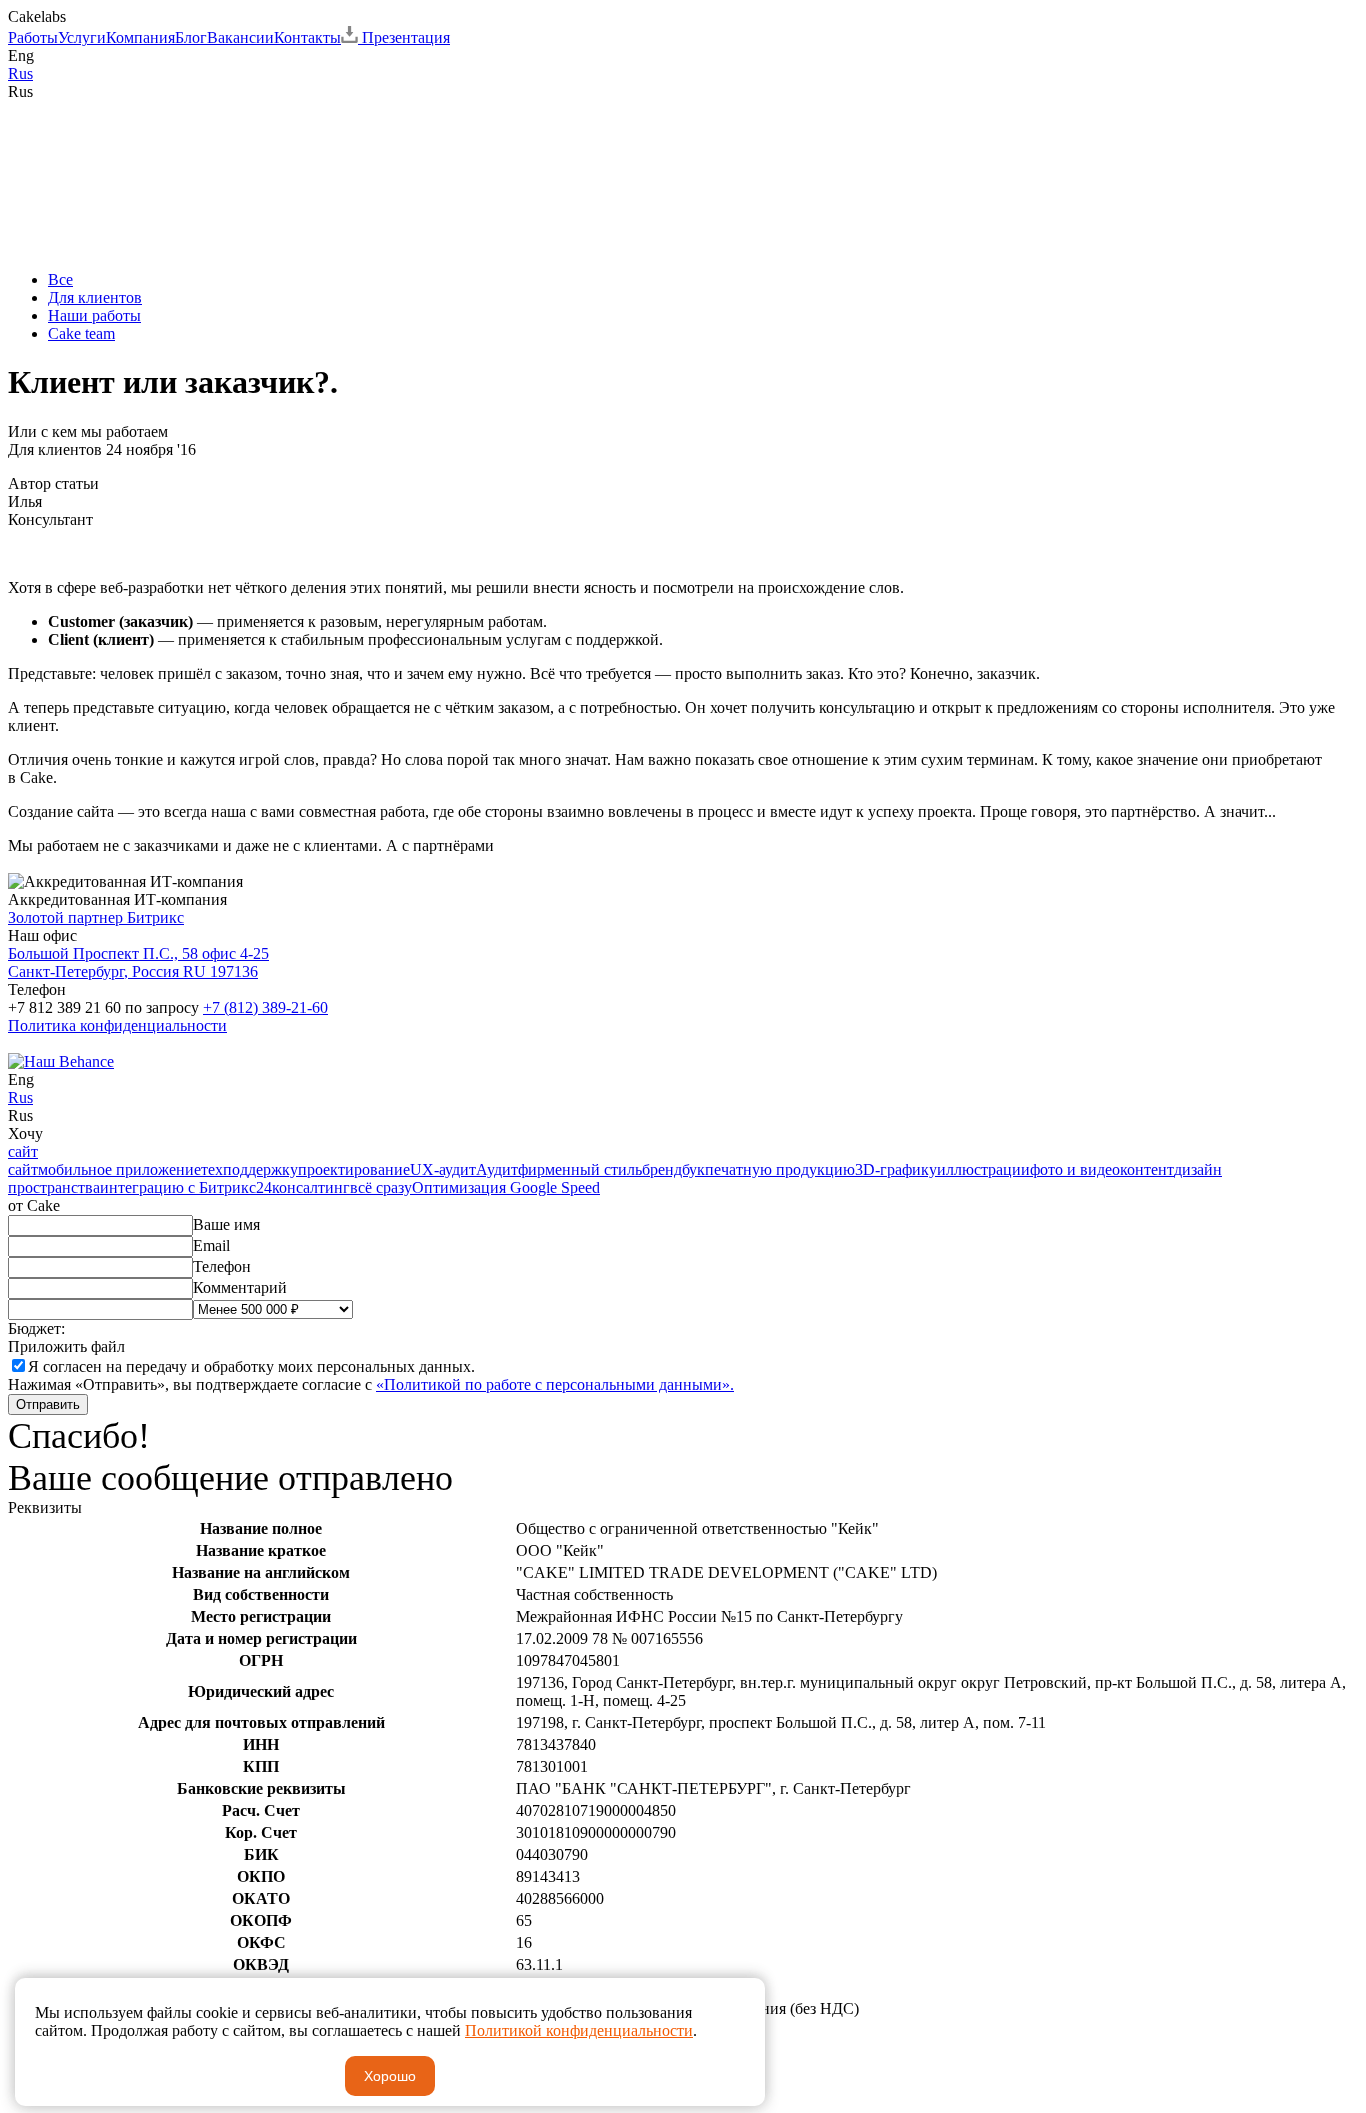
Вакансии (240, 37)
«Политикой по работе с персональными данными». (555, 1384)
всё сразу (381, 1187)
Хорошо (390, 2076)
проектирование (354, 1169)
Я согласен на (251, 1366)
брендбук (673, 1169)
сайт (23, 1151)
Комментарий (240, 1287)
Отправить (48, 1404)
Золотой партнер (96, 917)
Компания (140, 37)
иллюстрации (983, 1169)
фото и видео (1075, 1169)
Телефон (222, 1266)
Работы (33, 37)
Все (60, 279)
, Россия (138, 962)
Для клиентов (95, 297)
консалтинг (311, 1187)
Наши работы (94, 315)
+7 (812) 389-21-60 (265, 1007)
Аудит (497, 1169)
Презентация (404, 37)
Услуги (82, 37)
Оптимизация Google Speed (506, 1187)
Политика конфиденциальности (117, 1025)
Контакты (307, 37)
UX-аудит (443, 1169)
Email (211, 1245)
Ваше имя (226, 1224)
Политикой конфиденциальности (579, 2030)
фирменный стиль (580, 1169)
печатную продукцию (780, 1169)
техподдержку (249, 1169)
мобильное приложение (119, 1169)
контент (1147, 1169)
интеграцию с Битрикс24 (186, 1187)
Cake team (81, 333)
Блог (191, 37)
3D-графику (896, 1169)
